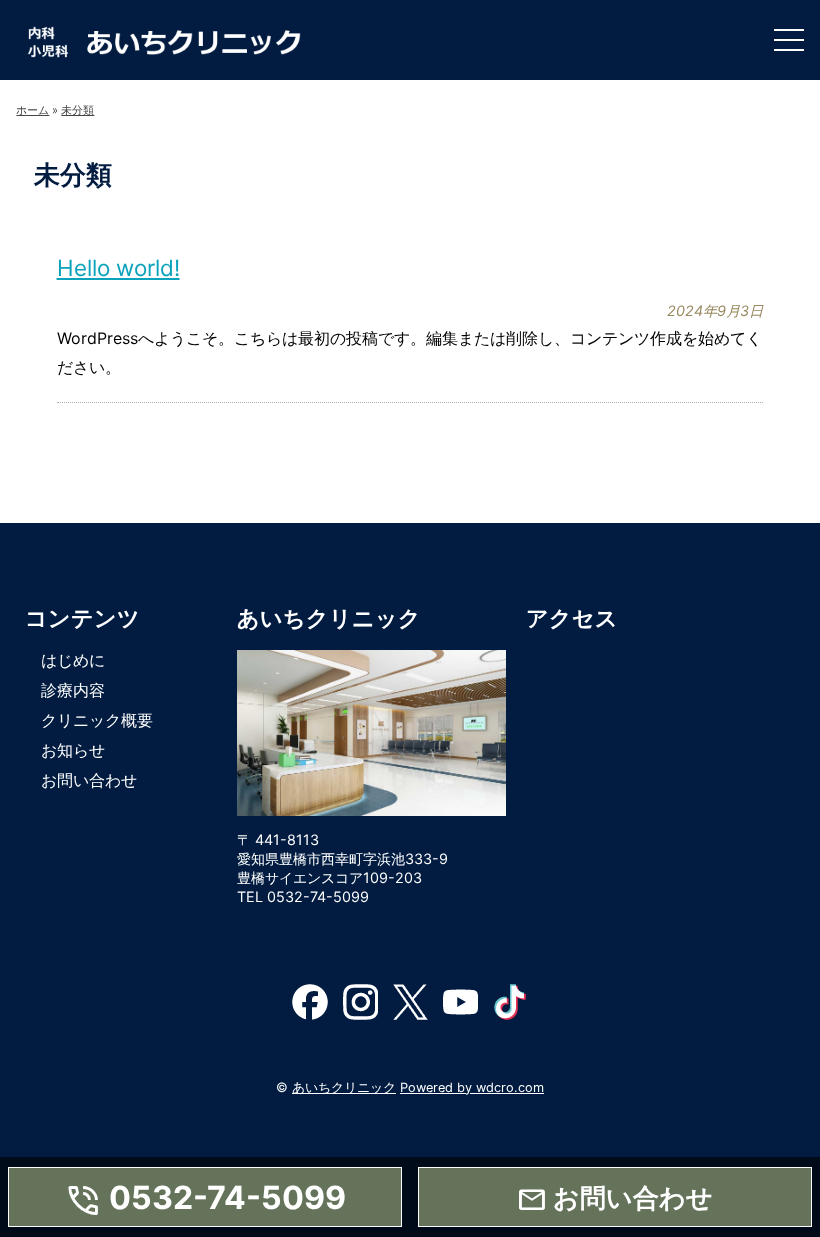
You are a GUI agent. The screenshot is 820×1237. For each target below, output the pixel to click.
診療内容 (73, 690)
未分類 (77, 110)
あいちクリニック (344, 1087)
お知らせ (73, 750)
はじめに (73, 660)
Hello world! (118, 267)
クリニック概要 (97, 720)
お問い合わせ (89, 780)
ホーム (32, 110)
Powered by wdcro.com (472, 1087)
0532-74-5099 (205, 1200)
